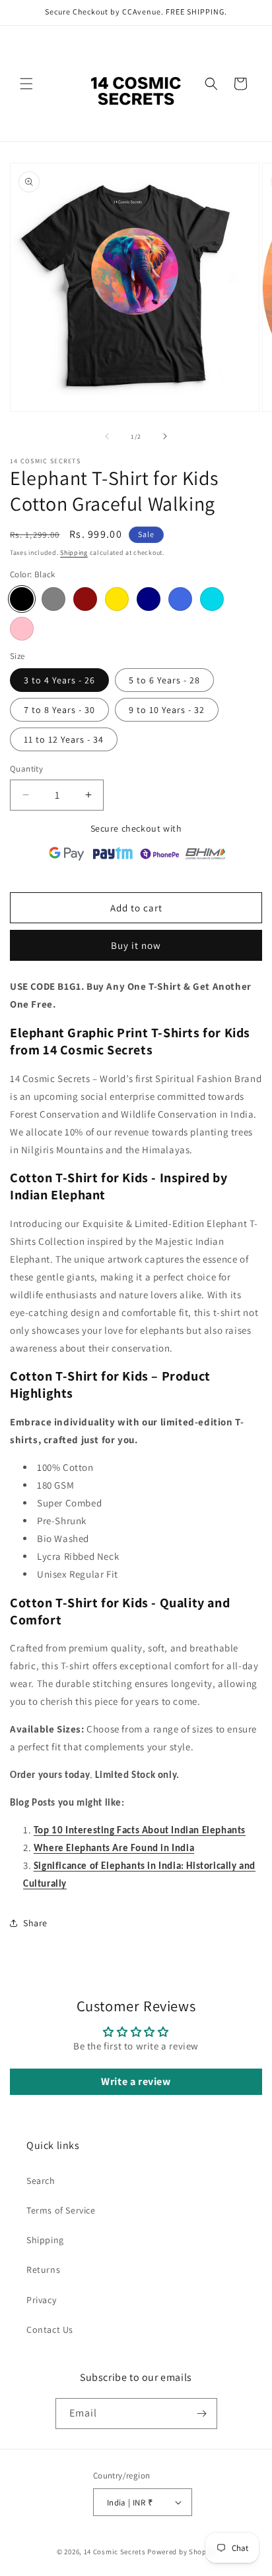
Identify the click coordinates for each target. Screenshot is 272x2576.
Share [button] (35, 1923)
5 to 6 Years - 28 (164, 680)
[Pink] (22, 629)
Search (41, 2181)
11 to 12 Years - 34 (64, 739)
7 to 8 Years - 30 (59, 710)
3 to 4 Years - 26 (59, 680)
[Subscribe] (202, 2414)
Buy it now (136, 945)
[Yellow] (117, 599)
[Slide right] (165, 436)
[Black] (22, 599)
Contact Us (50, 2330)
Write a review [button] (136, 2081)
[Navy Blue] (149, 599)
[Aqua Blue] (212, 599)
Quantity (26, 769)
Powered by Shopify (181, 2552)
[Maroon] (85, 599)
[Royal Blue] (180, 599)
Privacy (41, 2300)
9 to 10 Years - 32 (167, 710)
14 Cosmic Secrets (115, 2552)
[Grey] (53, 599)
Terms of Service (61, 2210)
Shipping (74, 553)
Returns (43, 2270)
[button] (26, 84)
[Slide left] (107, 436)
